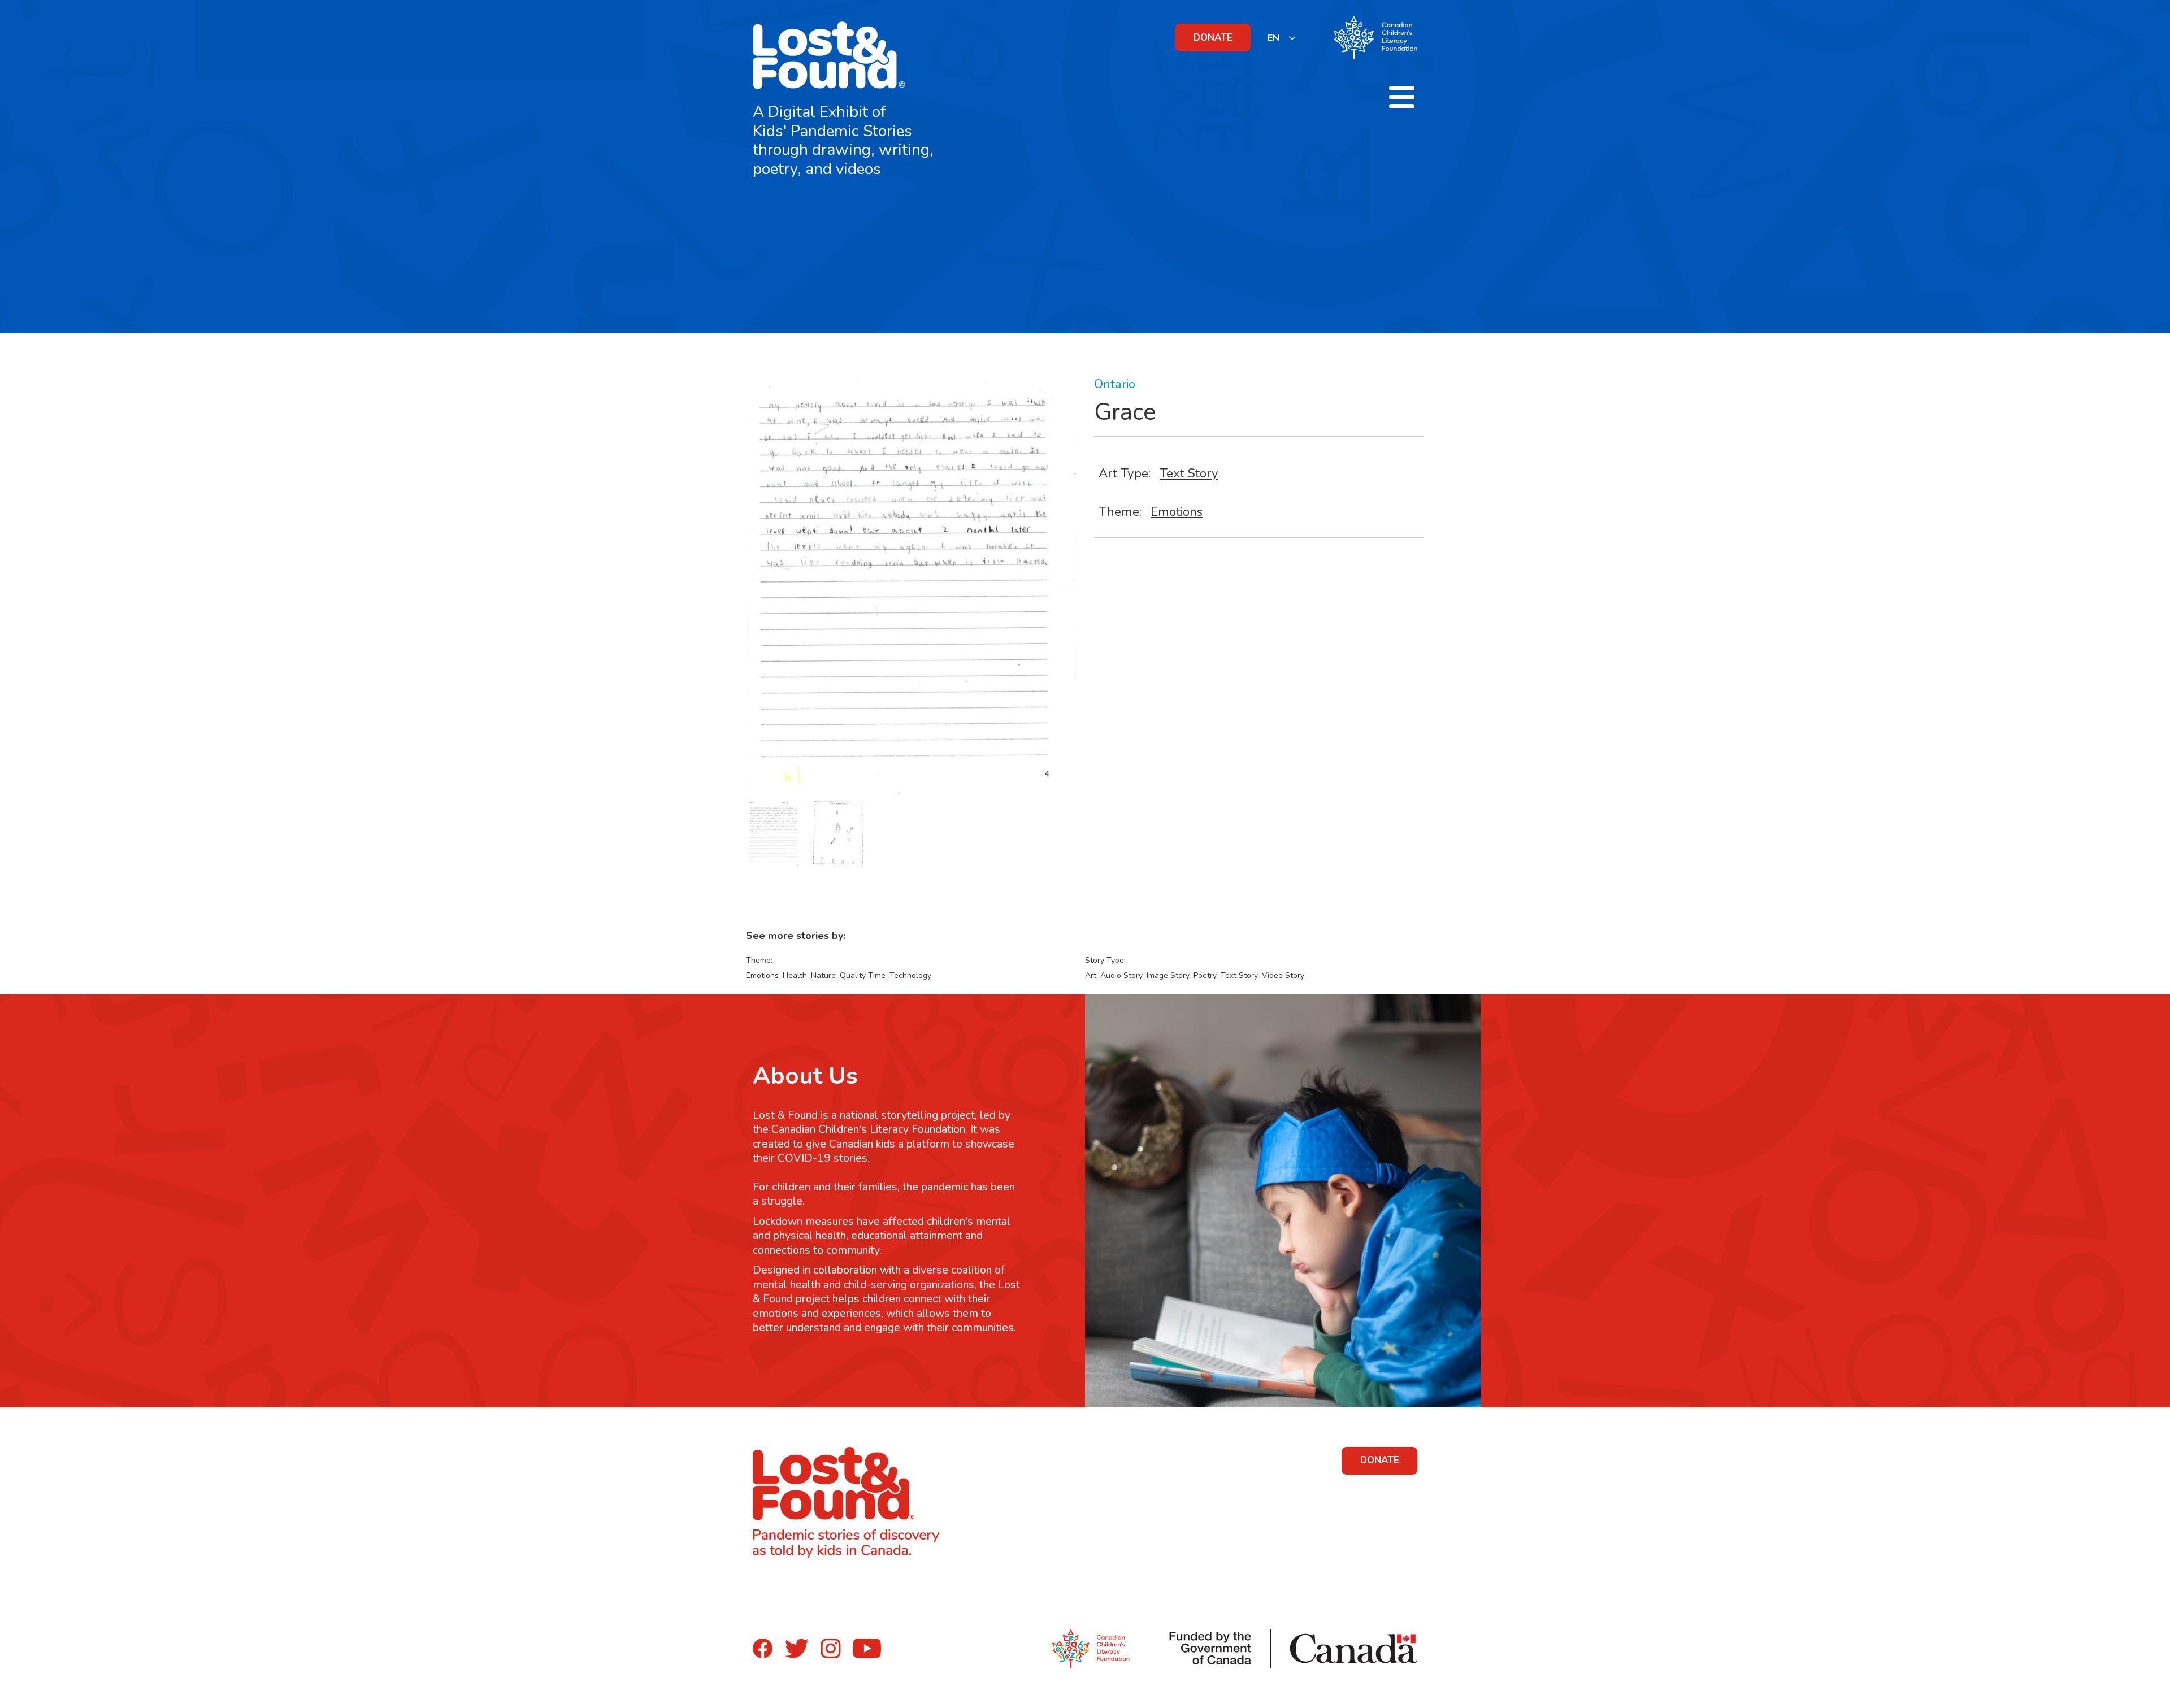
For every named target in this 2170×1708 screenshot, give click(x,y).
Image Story (1168, 975)
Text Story (1189, 473)
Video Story (1283, 975)
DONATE (1213, 38)
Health (795, 975)
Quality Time (863, 975)
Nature (823, 975)
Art (1091, 975)
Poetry (1205, 975)
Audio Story (1121, 975)
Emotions (1177, 512)
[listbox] (1282, 38)
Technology (910, 975)
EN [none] (1273, 38)
